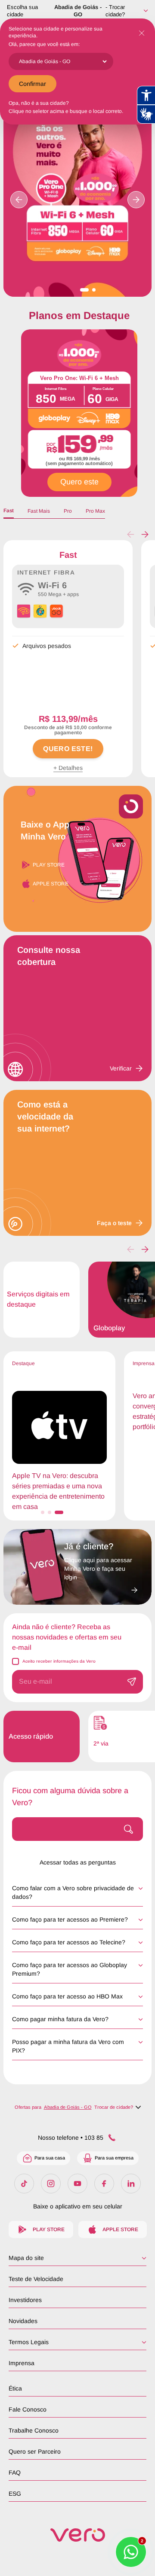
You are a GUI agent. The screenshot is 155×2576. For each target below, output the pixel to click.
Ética (15, 2388)
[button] (145, 535)
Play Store (49, 865)
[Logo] (78, 2535)
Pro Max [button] (95, 511)
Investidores (25, 2300)
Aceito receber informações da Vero (59, 1661)
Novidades (23, 2321)
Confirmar (33, 84)
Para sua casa (50, 2158)
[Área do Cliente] (101, 1588)
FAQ (15, 2473)
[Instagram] (51, 2184)
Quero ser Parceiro (35, 2451)
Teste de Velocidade (36, 2279)
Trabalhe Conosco (34, 2430)
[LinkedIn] (131, 2184)
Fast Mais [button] (39, 511)
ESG (15, 2494)
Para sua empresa (114, 2158)
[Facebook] (104, 2184)
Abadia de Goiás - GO (78, 11)
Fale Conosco (28, 2409)
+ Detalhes (68, 768)
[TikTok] (24, 2184)
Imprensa (22, 2363)
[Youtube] (77, 2184)
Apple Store (51, 884)
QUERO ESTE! (68, 749)
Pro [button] (68, 511)
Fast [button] (9, 511)
